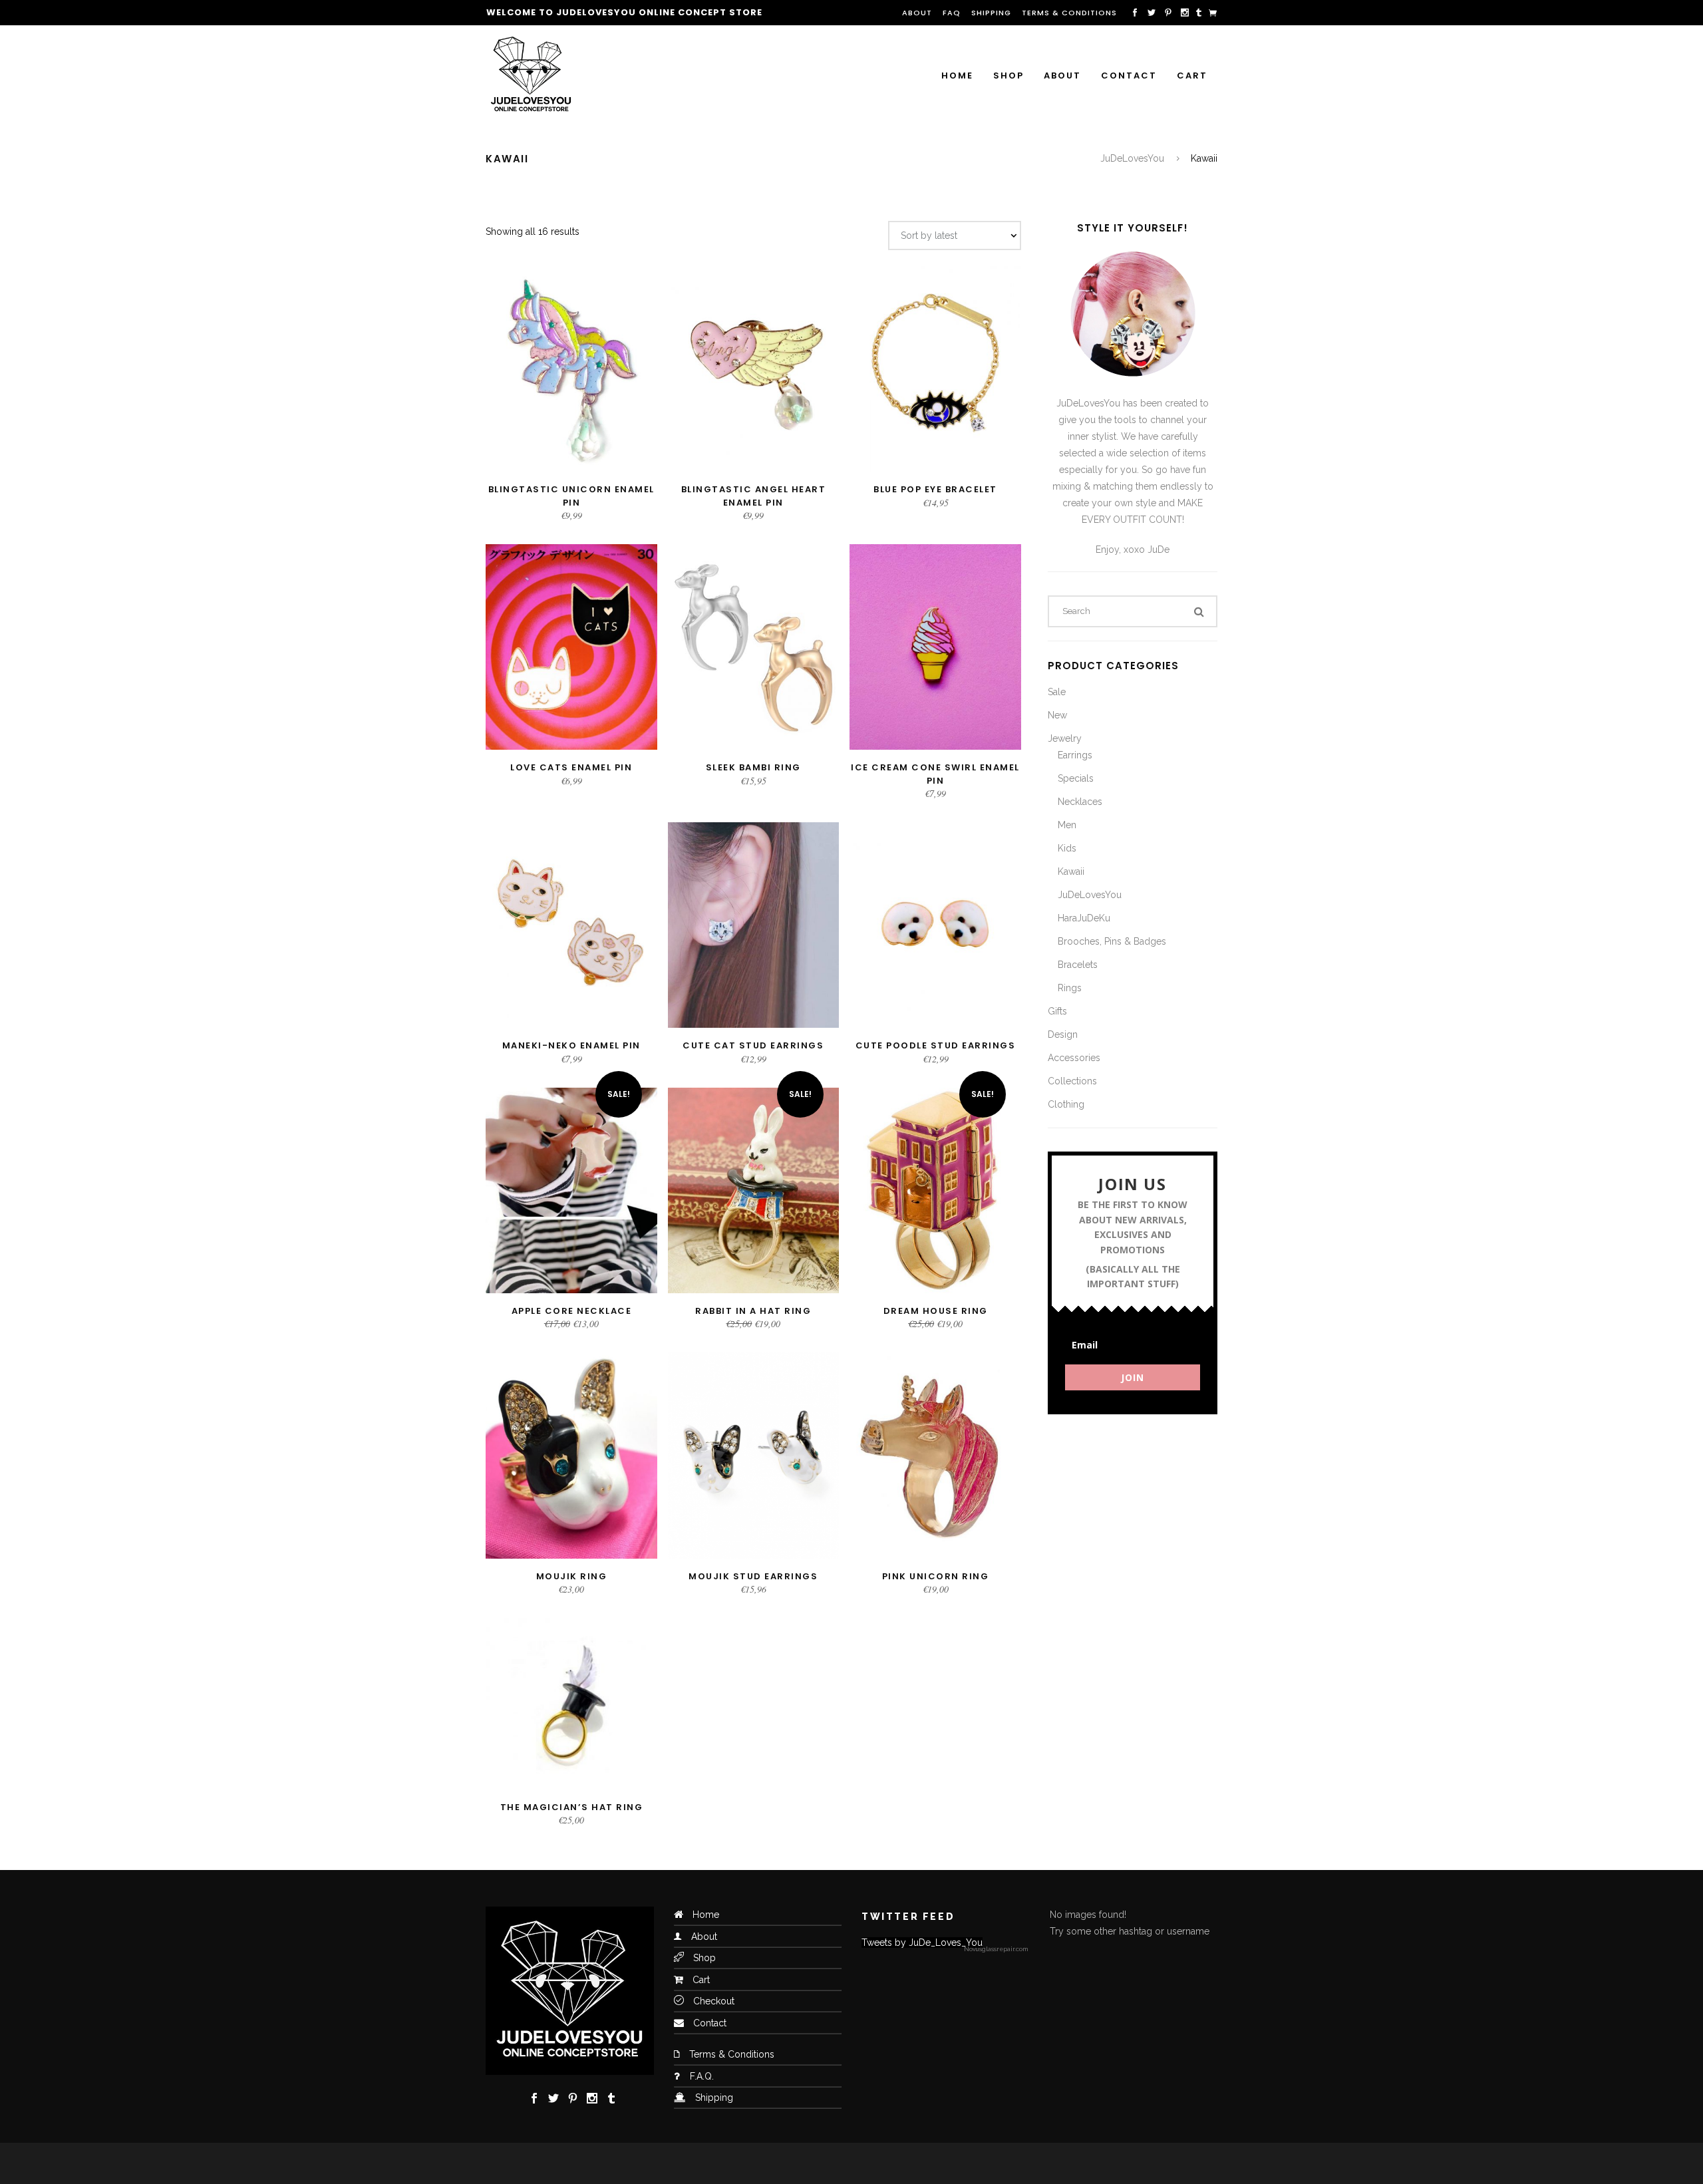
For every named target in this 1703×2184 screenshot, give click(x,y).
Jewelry (1065, 738)
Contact (710, 2023)
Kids (1067, 848)
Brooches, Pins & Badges (1112, 941)
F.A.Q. (702, 2076)
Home (706, 1915)
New (1057, 715)
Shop (704, 1958)
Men (1067, 825)
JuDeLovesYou (1132, 158)
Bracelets (1078, 965)
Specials (1076, 778)
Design (1063, 1034)
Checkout (714, 2001)
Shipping (991, 13)
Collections (1072, 1081)
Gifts (1057, 1011)
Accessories (1074, 1058)
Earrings (1075, 755)
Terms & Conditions (1069, 13)
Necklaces (1080, 802)
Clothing (1066, 1104)
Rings (1070, 988)
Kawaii (1071, 871)
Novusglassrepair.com (996, 1949)
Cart (701, 1980)
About (917, 13)
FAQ (952, 13)
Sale (1057, 692)
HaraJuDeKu (1084, 918)
